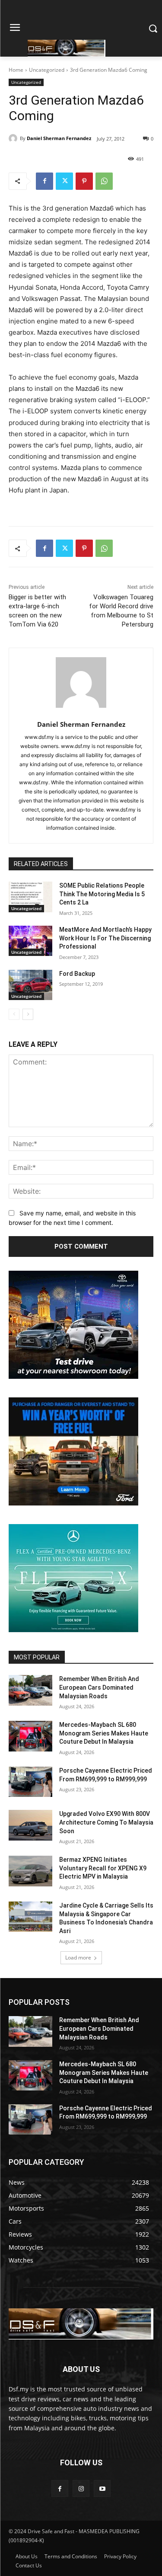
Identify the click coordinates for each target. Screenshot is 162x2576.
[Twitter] (64, 181)
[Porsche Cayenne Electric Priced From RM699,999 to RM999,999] (30, 1782)
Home (16, 70)
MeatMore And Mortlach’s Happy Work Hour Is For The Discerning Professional (105, 938)
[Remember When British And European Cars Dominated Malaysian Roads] (30, 1690)
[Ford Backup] (30, 985)
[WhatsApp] (104, 181)
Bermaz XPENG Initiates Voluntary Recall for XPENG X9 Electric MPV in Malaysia (103, 1868)
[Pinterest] (84, 181)
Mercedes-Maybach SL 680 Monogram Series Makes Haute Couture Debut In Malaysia (104, 1733)
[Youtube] (102, 2488)
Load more (78, 1958)
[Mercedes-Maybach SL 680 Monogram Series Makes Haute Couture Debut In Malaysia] (30, 1736)
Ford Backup (77, 974)
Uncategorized (47, 70)
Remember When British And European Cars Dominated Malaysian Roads (99, 1687)
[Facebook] (44, 181)
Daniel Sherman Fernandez (59, 138)
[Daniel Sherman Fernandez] (14, 138)
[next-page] (28, 1014)
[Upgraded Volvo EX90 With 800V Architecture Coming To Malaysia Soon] (30, 1825)
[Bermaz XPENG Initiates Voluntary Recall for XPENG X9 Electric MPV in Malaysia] (30, 1871)
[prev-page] (14, 1014)
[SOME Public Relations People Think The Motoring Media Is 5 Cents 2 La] (30, 897)
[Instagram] (81, 2488)
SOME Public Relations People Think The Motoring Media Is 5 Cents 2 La (102, 894)
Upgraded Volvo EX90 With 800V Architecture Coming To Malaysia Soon (106, 1822)
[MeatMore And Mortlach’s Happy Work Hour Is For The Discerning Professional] (30, 941)
